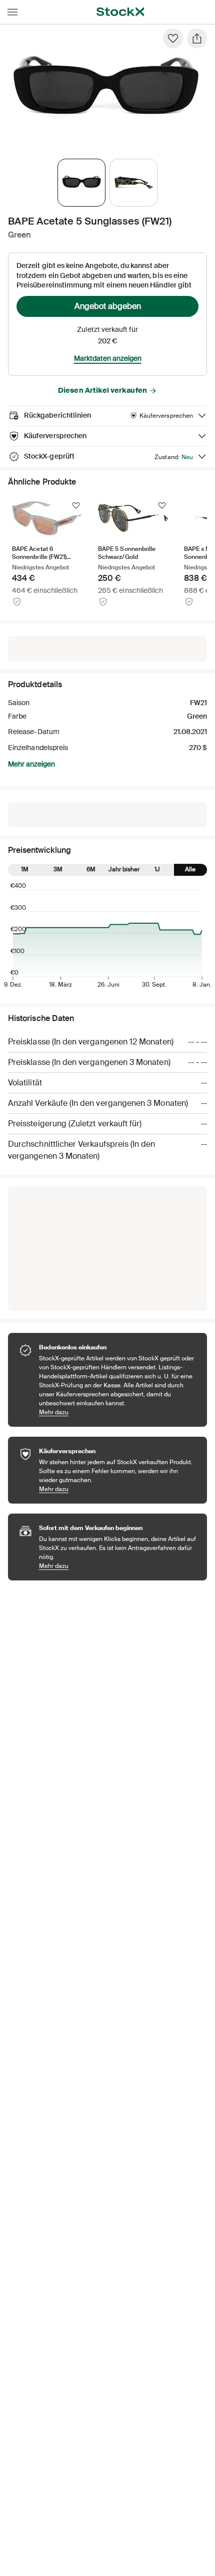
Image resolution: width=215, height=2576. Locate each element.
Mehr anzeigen (31, 764)
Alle (190, 869)
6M (91, 869)
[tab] (81, 183)
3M (58, 869)
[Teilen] (197, 38)
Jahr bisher (124, 869)
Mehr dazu (118, 1412)
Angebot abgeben (108, 306)
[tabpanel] (105, 91)
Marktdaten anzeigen (108, 358)
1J (157, 869)
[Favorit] (173, 38)
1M (25, 869)
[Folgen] (76, 506)
